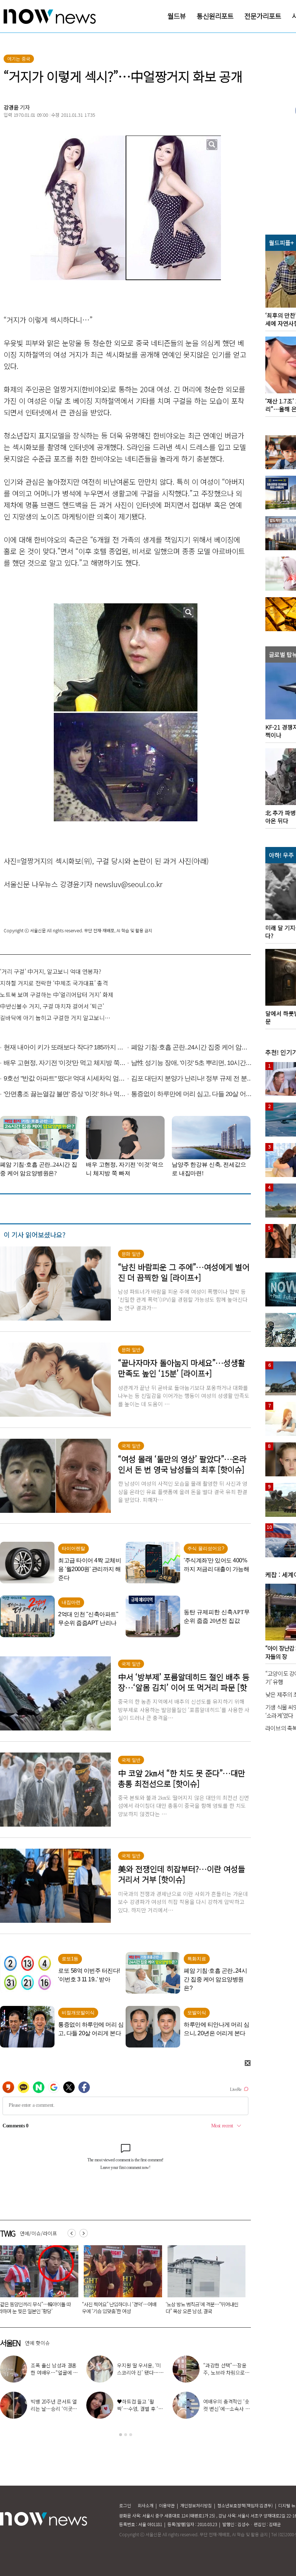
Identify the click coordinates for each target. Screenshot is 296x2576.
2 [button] (126, 2435)
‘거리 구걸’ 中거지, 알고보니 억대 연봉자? (51, 971)
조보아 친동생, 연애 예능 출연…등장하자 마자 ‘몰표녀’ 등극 (141, 2409)
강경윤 (11, 107)
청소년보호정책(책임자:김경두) (245, 2505)
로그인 (125, 2505)
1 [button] (121, 2435)
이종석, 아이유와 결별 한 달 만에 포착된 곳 (226, 2369)
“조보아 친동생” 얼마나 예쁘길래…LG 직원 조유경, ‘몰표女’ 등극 (54, 2409)
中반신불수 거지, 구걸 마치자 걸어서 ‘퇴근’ (52, 1006)
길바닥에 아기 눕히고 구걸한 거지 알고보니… (55, 1018)
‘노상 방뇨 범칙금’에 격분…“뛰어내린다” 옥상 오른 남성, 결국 (118, 2308)
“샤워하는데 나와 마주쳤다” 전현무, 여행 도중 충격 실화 (54, 2372)
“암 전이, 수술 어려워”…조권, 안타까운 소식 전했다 (224, 2409)
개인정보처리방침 (196, 2505)
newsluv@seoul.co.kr (129, 884)
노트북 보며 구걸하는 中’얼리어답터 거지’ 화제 (57, 994)
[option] (120, 2282)
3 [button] (131, 2435)
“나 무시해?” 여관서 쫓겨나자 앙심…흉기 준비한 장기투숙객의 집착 (203, 2308)
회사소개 (145, 2505)
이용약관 (167, 2505)
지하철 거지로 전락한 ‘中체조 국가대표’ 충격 (54, 983)
